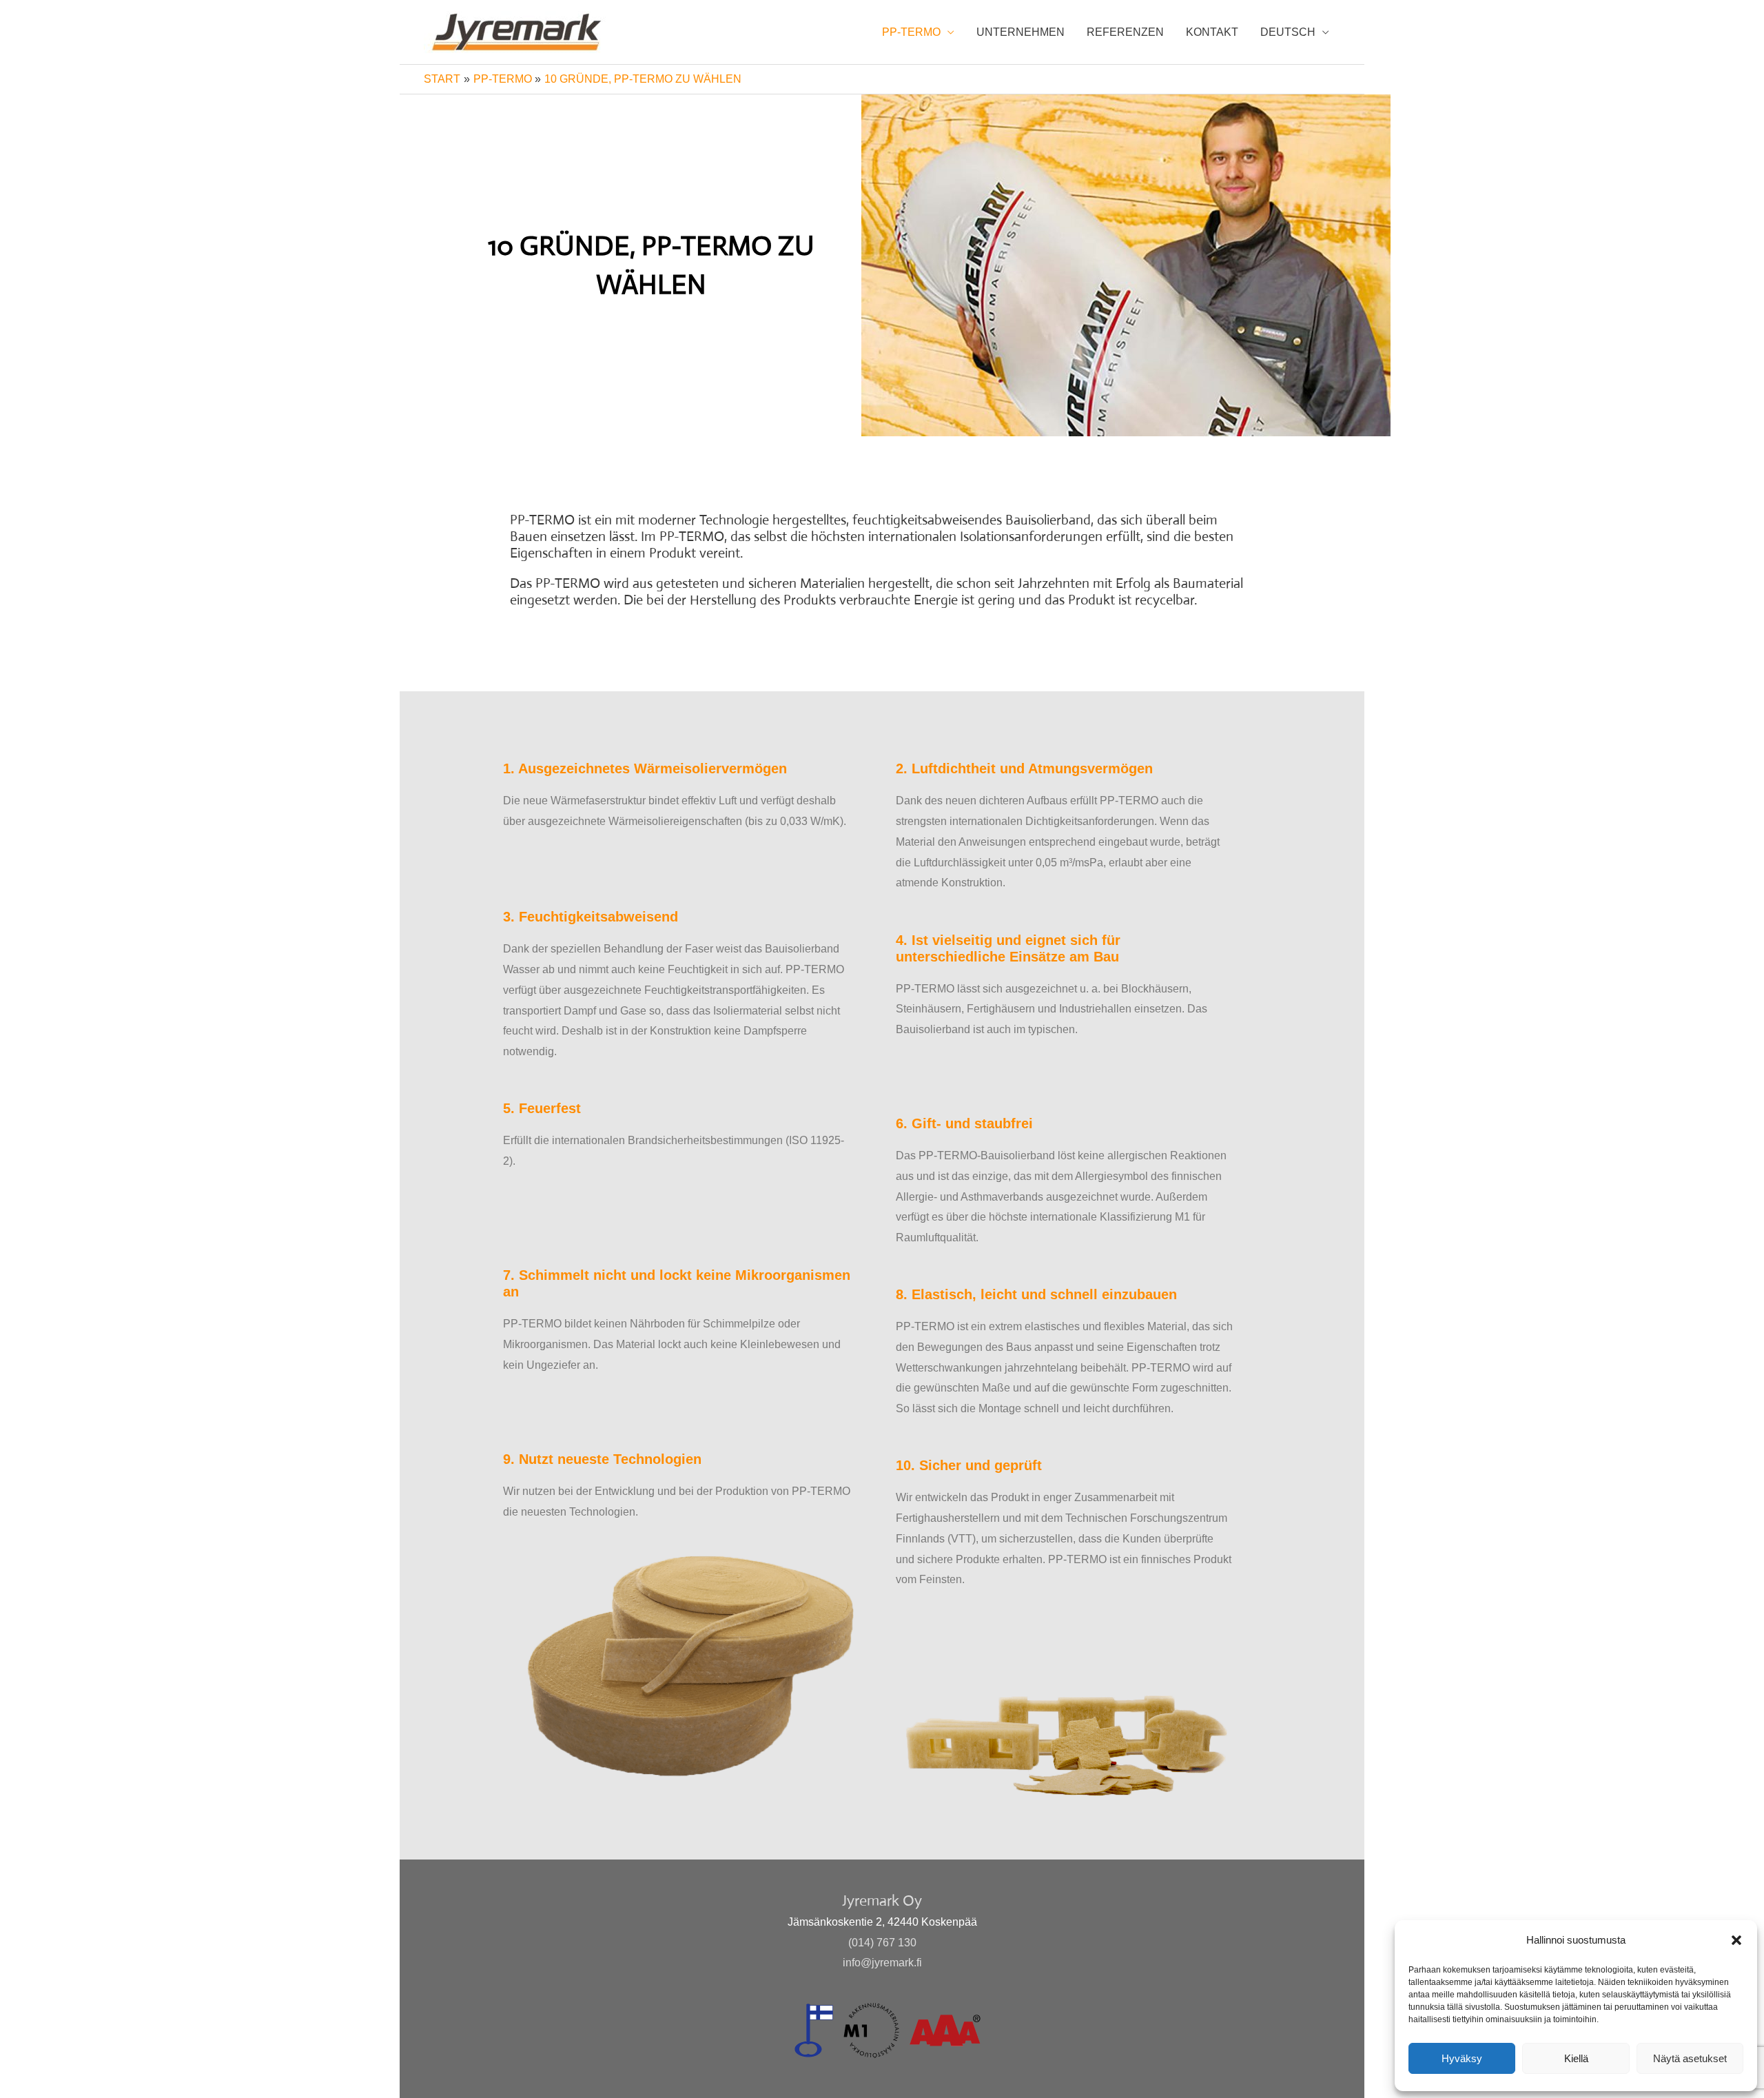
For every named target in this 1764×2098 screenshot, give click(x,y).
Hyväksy (1462, 2058)
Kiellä (1576, 2058)
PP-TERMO (911, 32)
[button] (1736, 1940)
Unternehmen (1021, 32)
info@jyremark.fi (882, 1963)
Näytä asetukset (1690, 2058)
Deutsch (1288, 32)
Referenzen (1125, 32)
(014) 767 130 (882, 1943)
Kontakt (1212, 32)
